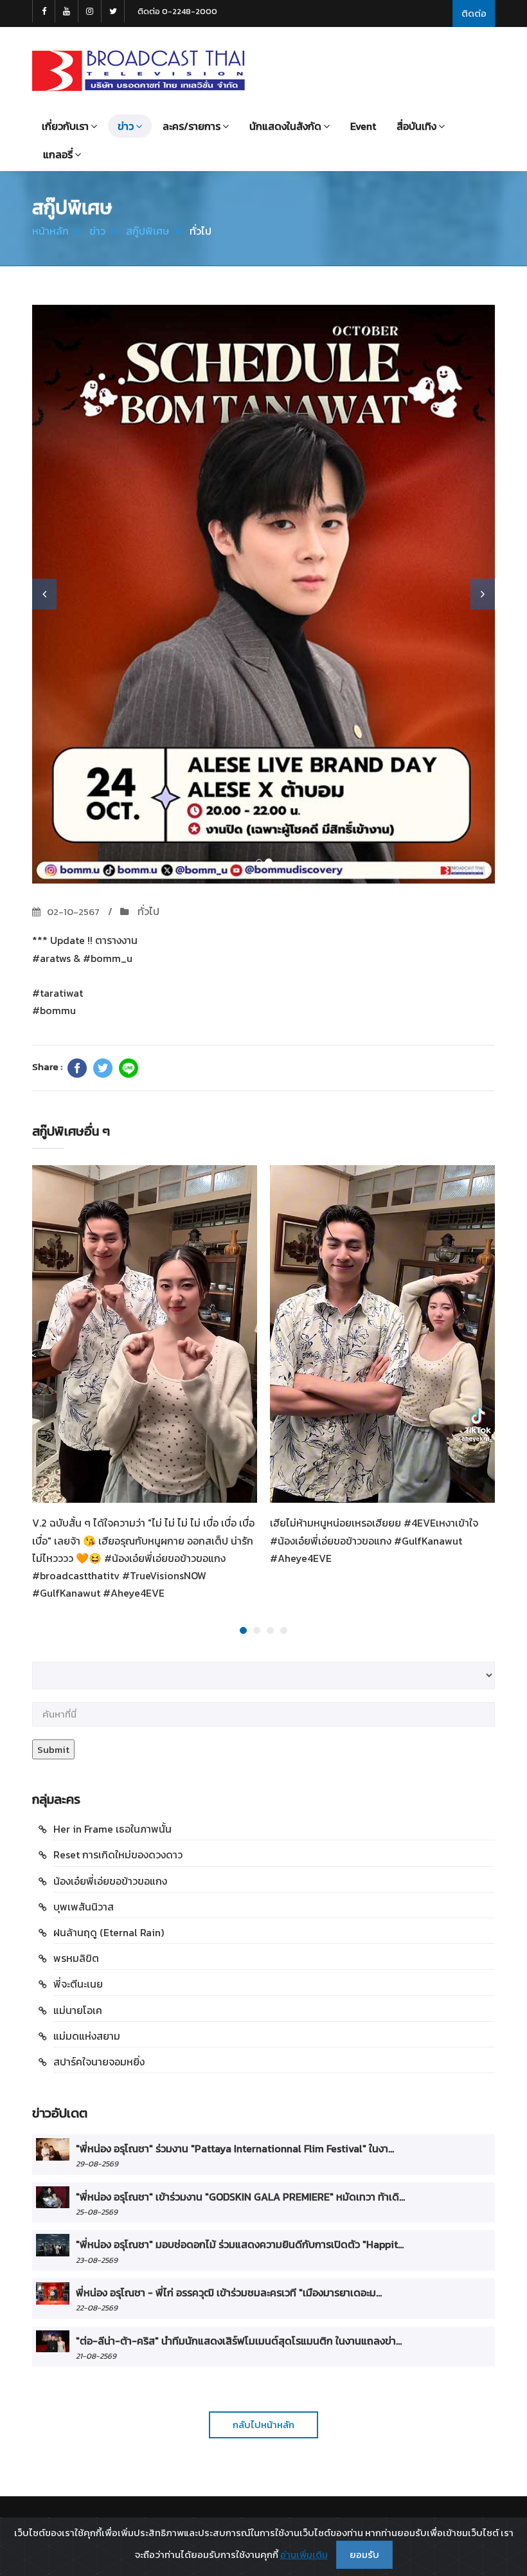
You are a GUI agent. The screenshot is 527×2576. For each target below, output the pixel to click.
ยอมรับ (364, 2554)
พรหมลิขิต (76, 1958)
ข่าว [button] (126, 126)
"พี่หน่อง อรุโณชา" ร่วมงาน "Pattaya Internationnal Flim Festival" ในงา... (235, 2148)
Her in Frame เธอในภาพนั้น (112, 1829)
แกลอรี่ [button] (58, 154)
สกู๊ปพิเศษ (147, 231)
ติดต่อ (474, 13)
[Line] (129, 1068)
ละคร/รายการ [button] (192, 126)
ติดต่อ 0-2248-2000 (177, 11)
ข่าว (97, 231)
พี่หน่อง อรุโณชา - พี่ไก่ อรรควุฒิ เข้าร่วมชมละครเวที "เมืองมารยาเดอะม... (229, 2292)
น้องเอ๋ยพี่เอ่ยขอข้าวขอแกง (110, 1881)
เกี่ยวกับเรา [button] (65, 126)
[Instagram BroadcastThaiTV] (90, 11)
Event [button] (363, 126)
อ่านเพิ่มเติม (304, 2554)
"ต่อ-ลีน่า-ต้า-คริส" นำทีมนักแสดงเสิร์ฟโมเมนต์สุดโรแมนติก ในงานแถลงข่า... (239, 2341)
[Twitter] (103, 1068)
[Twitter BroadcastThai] (113, 11)
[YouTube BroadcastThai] (67, 11)
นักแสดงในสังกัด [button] (285, 126)
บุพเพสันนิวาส (84, 1907)
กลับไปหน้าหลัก (263, 2425)
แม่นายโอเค (78, 2010)
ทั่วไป (147, 911)
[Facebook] (77, 1068)
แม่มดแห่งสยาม (87, 2036)
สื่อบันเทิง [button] (416, 126)
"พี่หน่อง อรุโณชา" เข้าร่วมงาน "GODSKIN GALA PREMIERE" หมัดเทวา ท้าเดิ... (240, 2197)
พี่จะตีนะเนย (78, 1984)
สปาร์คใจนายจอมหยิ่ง (99, 2062)
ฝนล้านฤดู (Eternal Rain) (109, 1932)
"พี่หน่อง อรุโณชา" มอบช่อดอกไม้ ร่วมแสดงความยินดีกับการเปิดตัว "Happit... (240, 2244)
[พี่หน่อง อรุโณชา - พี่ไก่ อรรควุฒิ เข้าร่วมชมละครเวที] (53, 2293)
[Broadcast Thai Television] (138, 71)
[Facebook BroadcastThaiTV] (44, 11)
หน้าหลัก (50, 231)
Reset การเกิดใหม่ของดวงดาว (118, 1855)
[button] (44, 594)
